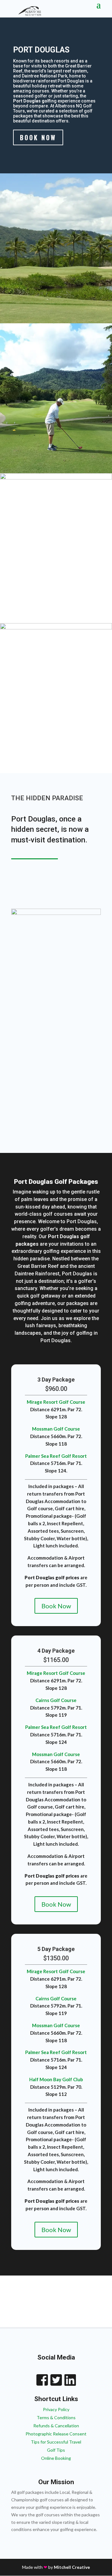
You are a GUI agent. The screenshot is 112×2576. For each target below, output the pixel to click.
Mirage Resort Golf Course (56, 1402)
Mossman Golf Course (56, 1429)
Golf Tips (56, 2450)
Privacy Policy (56, 2409)
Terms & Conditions (56, 2417)
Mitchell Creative (72, 2567)
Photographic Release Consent (56, 2434)
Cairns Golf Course (56, 1700)
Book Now (38, 137)
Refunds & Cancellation (56, 2426)
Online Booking (56, 2458)
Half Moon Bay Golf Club (56, 2079)
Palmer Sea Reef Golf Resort (56, 1456)
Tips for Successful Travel (56, 2442)
